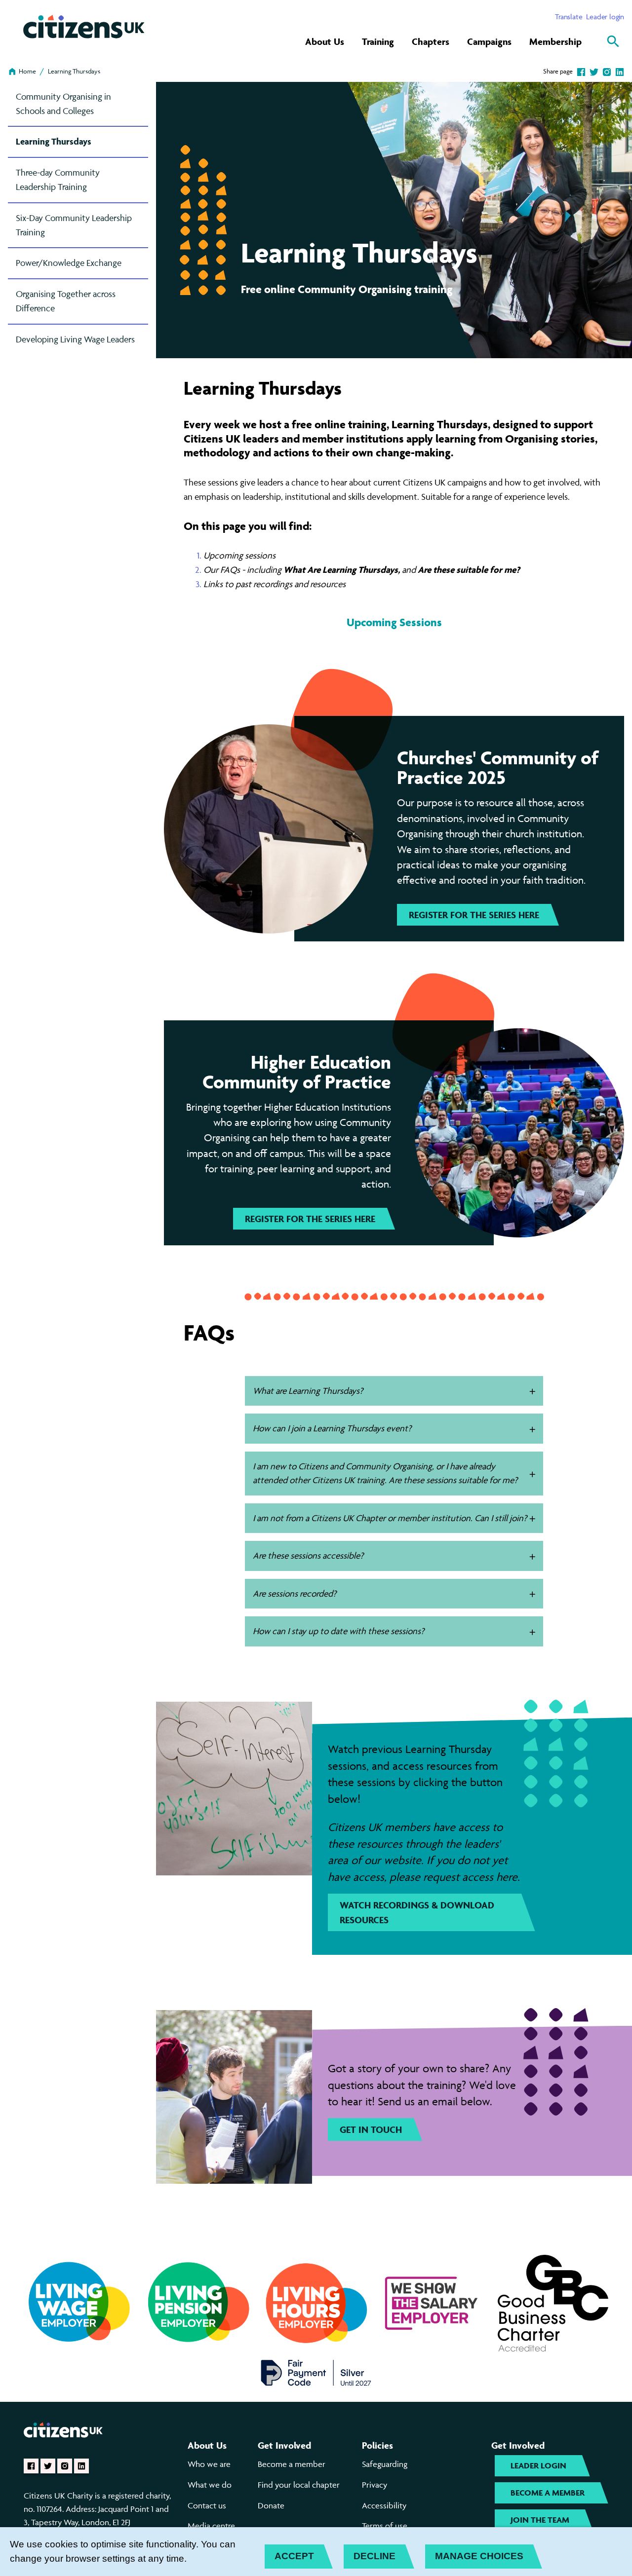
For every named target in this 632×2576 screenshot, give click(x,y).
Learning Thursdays (74, 71)
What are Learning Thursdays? (308, 1391)
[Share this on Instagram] (607, 71)
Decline (375, 2556)
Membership (555, 41)
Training (378, 41)
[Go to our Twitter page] (48, 2466)
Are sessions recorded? (295, 1593)
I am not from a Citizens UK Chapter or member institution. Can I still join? (390, 1518)
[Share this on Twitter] (594, 71)
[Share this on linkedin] (620, 71)
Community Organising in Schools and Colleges (63, 104)
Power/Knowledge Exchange (69, 263)
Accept (294, 2556)
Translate (569, 17)
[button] (533, 1392)
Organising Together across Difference (66, 301)
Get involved (284, 2445)
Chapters (431, 41)
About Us (325, 41)
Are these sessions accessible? (308, 1555)
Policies (377, 2445)
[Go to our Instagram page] (65, 2466)
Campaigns (489, 41)
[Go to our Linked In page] (81, 2466)
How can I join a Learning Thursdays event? (332, 1428)
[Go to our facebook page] (31, 2466)
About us (207, 2445)
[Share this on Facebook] (581, 71)
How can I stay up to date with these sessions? (338, 1631)
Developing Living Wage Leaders (75, 339)
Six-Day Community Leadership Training (74, 225)
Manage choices (479, 2556)
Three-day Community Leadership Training (58, 180)
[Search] (613, 41)
